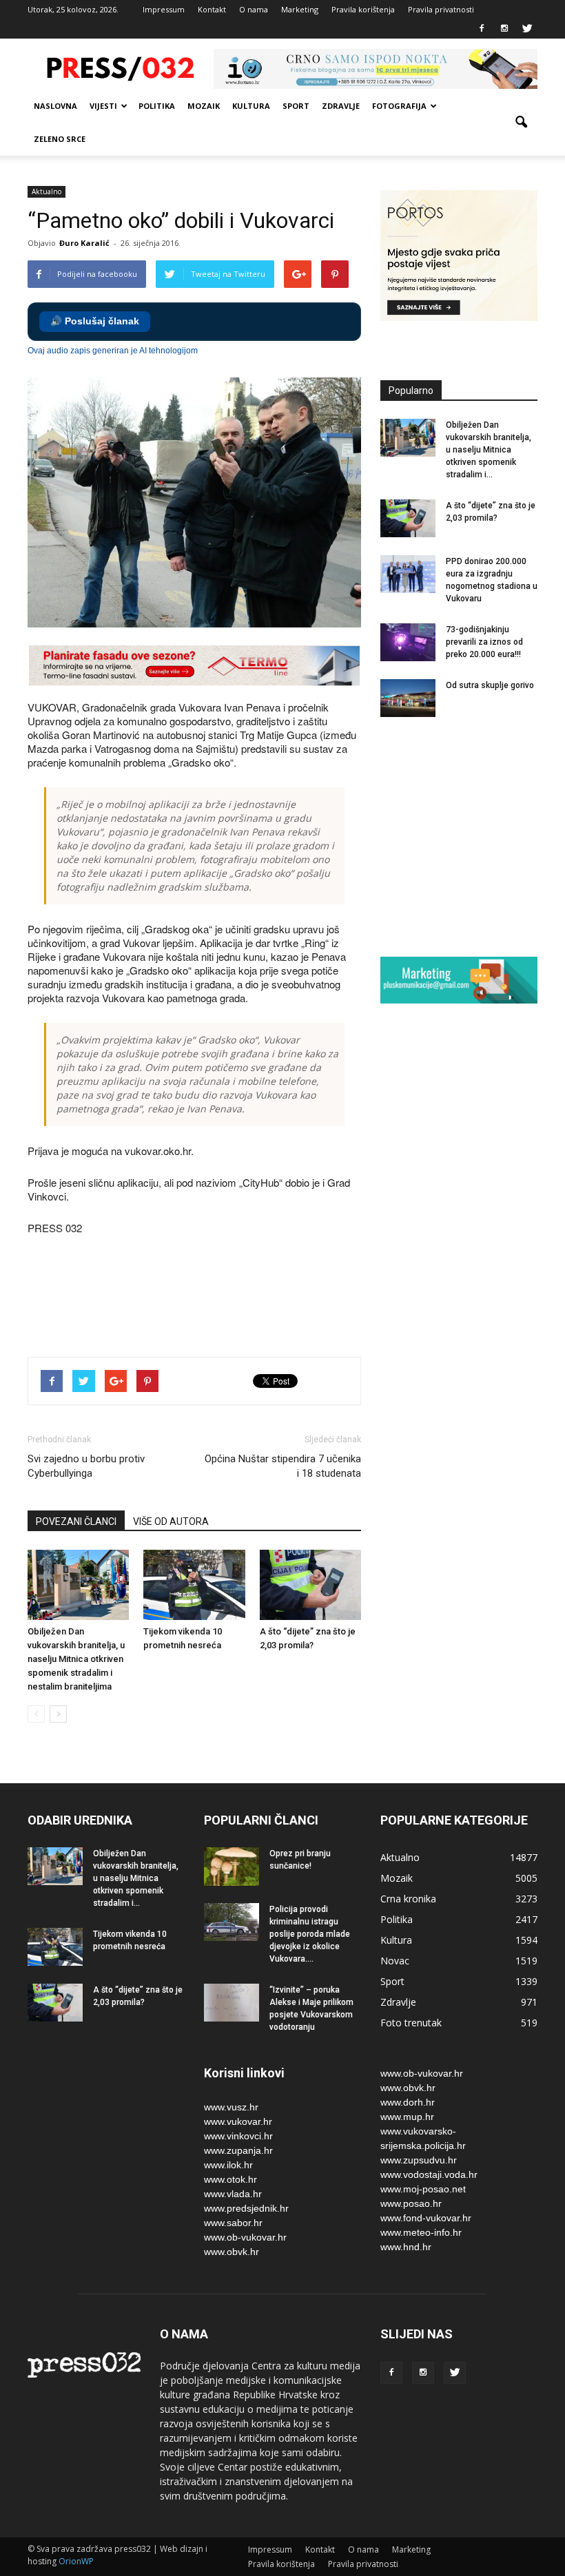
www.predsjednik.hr (246, 2208)
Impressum (164, 9)
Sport (296, 106)
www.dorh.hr (408, 2102)
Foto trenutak (411, 2023)
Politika (157, 106)
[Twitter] (527, 29)
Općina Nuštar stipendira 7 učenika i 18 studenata (283, 1466)
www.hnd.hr (406, 2247)
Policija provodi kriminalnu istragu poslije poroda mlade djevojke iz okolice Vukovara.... (310, 1934)
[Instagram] (504, 29)
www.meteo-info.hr (421, 2232)
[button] (521, 123)
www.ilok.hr (228, 2165)
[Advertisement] (278, 1298)
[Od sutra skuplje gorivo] (408, 698)
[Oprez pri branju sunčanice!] (232, 1867)
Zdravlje (341, 106)
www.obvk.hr (232, 2252)
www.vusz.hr (231, 2107)
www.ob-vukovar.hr (245, 2237)
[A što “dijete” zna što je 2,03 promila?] (310, 1585)
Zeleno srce (60, 139)
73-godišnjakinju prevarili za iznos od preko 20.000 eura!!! (484, 642)
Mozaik (204, 106)
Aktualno (47, 191)
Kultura (251, 106)
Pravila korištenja (363, 9)
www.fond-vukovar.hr (426, 2218)
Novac (395, 1961)
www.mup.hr (407, 2117)
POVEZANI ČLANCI (76, 1521)
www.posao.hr (411, 2203)
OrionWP (76, 2561)
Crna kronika (408, 1899)
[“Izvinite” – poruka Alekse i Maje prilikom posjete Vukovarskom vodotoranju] (232, 2003)
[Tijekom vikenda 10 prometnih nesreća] (194, 1585)
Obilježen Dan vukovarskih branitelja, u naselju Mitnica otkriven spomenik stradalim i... (489, 450)
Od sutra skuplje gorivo (490, 685)
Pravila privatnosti (441, 9)
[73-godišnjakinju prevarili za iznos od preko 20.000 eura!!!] (408, 642)
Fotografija (399, 106)
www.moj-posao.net (423, 2189)
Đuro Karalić (84, 243)
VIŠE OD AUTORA (171, 1521)
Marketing (300, 9)
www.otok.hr (230, 2179)
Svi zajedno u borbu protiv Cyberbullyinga (86, 1466)
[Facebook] (482, 29)
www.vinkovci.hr (238, 2136)
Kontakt (212, 9)
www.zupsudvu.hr (419, 2160)
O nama (254, 9)
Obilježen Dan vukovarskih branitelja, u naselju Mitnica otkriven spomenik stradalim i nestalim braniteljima (76, 1659)
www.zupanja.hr (238, 2150)
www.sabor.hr (233, 2223)
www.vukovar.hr (238, 2121)
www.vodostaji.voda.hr (429, 2174)
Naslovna (55, 106)
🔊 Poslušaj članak (95, 321)
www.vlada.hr (233, 2194)
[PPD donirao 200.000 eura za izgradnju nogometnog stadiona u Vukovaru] (408, 574)
